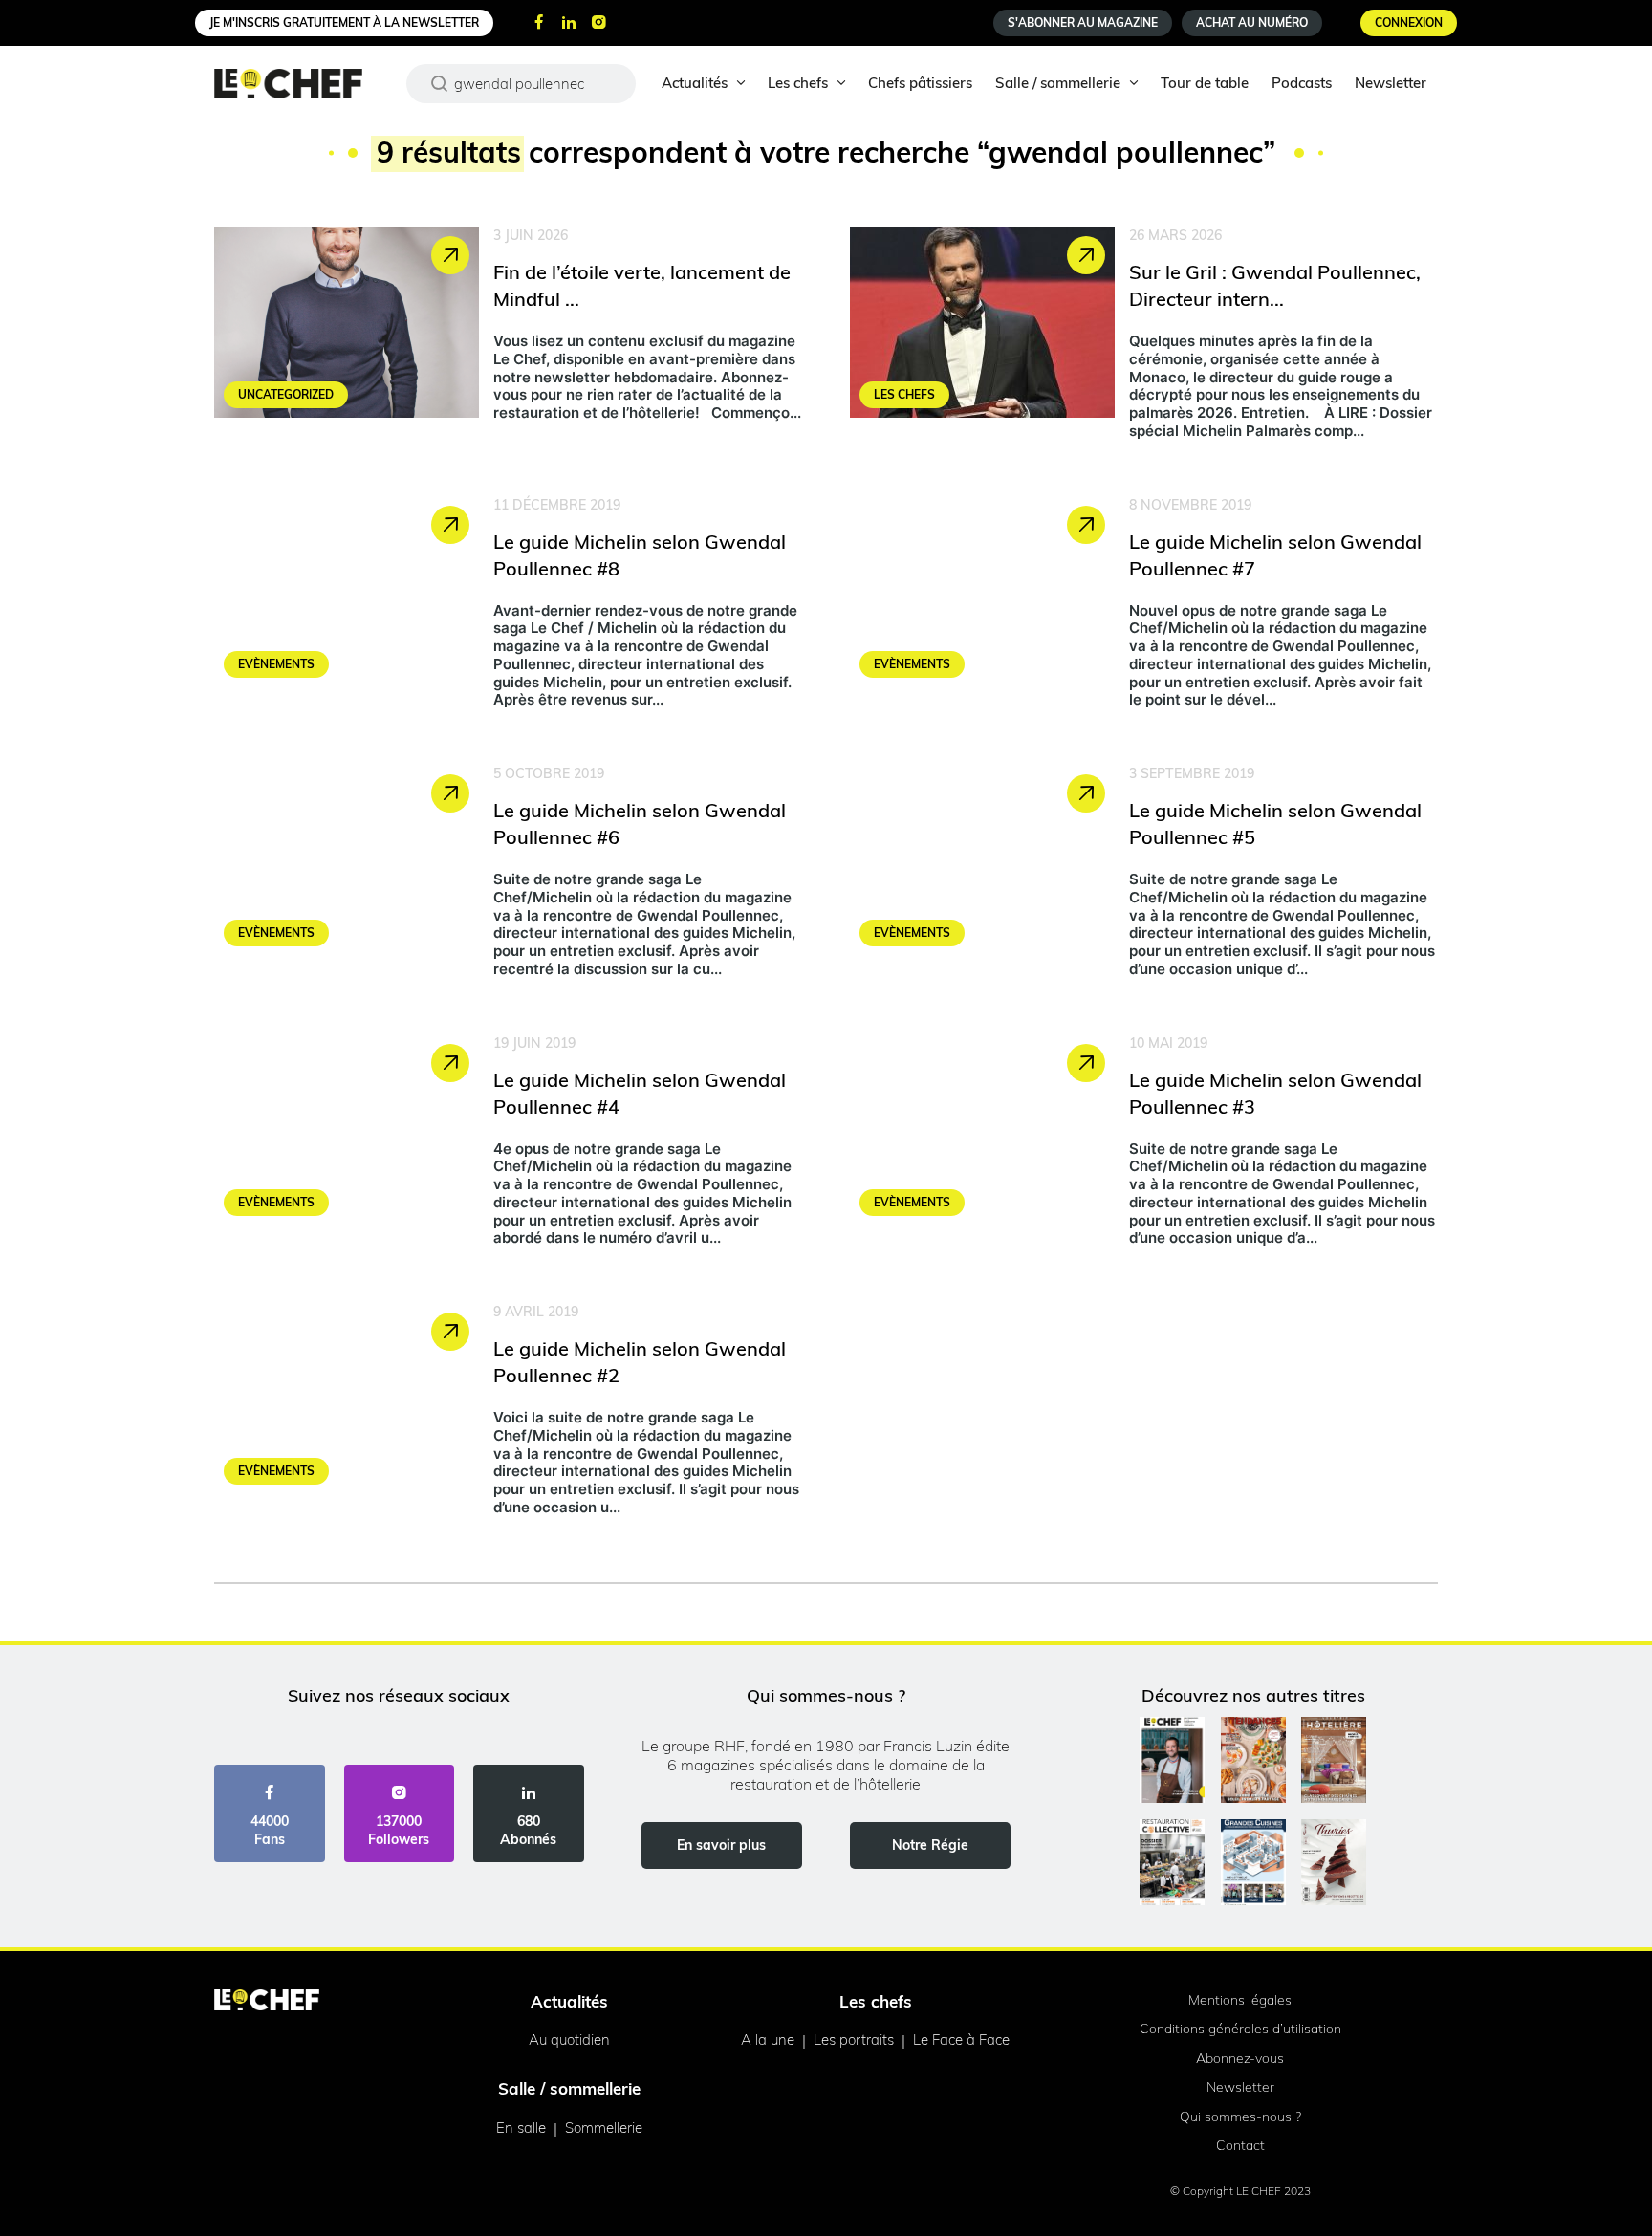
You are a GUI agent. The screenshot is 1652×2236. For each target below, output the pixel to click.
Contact (1240, 2145)
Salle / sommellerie (1058, 83)
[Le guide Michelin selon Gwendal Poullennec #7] (1144, 607)
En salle (521, 2127)
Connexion (1409, 22)
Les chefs (798, 83)
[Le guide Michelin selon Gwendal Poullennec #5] (1144, 876)
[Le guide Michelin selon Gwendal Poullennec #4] (508, 1145)
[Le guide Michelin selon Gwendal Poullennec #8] (508, 607)
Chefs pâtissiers (920, 83)
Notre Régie (930, 1845)
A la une (768, 2040)
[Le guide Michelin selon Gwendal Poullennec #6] (508, 876)
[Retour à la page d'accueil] (267, 2002)
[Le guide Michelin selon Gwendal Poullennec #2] (508, 1414)
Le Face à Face (961, 2040)
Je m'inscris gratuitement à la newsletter (344, 22)
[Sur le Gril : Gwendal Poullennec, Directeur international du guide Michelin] (1144, 337)
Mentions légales (1240, 2000)
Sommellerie (604, 2127)
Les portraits (854, 2040)
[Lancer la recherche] (440, 83)
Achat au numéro (1252, 22)
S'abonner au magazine (1083, 22)
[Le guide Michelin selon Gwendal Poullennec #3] (1144, 1145)
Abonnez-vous (1240, 2058)
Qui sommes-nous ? (1240, 2117)
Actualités (695, 83)
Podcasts (1302, 83)
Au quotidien (569, 2040)
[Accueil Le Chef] (303, 84)
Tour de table (1205, 83)
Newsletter (1391, 83)
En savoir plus (721, 1845)
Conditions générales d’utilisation (1240, 2029)
